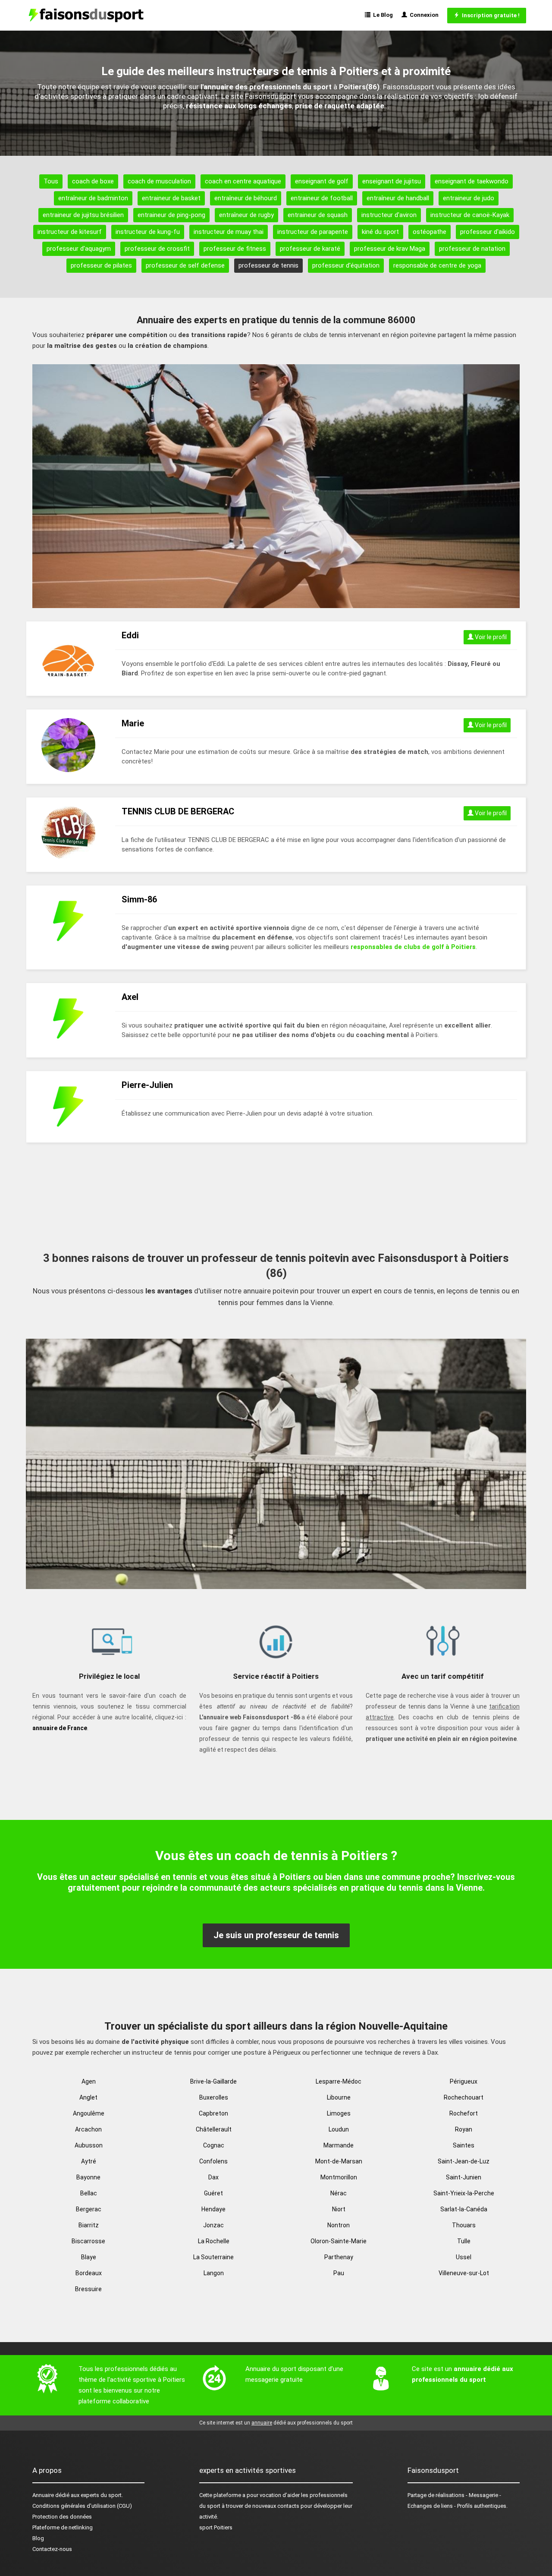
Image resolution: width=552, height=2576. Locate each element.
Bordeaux (89, 2273)
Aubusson (89, 2145)
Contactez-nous (52, 2549)
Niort (339, 2209)
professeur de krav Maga (390, 249)
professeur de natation (472, 249)
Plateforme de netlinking (63, 2527)
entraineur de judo (469, 198)
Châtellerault (214, 2129)
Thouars (464, 2225)
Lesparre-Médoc (339, 2081)
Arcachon (88, 2129)
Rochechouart (464, 2097)
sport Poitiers (216, 2527)
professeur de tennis (268, 265)
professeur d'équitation (346, 265)
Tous (51, 181)
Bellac (89, 2193)
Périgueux (464, 2081)
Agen (89, 2081)
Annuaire (43, 2495)
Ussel (464, 2257)
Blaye (89, 2257)
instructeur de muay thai (229, 232)
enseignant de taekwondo (472, 181)
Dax (213, 2177)
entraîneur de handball (398, 198)
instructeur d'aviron (389, 215)
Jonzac (213, 2225)
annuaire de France (60, 1728)
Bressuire (88, 2289)
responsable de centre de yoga (437, 265)
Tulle (464, 2241)
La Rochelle (214, 2241)
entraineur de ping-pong (171, 215)
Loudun (339, 2129)
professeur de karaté (310, 249)
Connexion (423, 15)
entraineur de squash (318, 215)
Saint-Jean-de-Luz (464, 2161)
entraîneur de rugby (246, 215)
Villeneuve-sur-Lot (464, 2273)
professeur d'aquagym (79, 249)
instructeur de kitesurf (70, 232)
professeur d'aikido (488, 232)
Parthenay (339, 2257)
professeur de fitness (235, 249)
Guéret (213, 2193)
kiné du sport (380, 232)
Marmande (339, 2145)
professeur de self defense (185, 265)
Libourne (339, 2097)
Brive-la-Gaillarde (213, 2081)
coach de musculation (159, 181)
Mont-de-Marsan (339, 2161)
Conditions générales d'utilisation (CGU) (82, 2506)
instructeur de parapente (313, 232)
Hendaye (213, 2209)
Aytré (89, 2161)
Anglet (88, 2097)
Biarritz (89, 2225)
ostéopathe (430, 232)
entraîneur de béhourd (246, 198)
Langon (214, 2273)
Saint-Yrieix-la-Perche (464, 2193)
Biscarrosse (88, 2241)
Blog (38, 2538)
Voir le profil (490, 637)
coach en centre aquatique (243, 181)
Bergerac (89, 2209)
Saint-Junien (464, 2177)
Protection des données (62, 2517)
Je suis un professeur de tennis (276, 1935)
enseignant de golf (322, 181)
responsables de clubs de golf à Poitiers (413, 947)
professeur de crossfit (157, 249)
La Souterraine (213, 2257)
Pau (339, 2273)
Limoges (339, 2113)
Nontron (339, 2225)
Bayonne (88, 2177)
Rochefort (464, 2113)
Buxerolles (214, 2097)
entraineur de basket (171, 198)
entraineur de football (322, 198)
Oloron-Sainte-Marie (339, 2241)
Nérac (339, 2193)
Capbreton (213, 2113)
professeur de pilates (101, 265)
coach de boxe (93, 181)
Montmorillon (339, 2177)
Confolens (213, 2161)
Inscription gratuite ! (489, 15)
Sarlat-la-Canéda (464, 2209)
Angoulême (89, 2113)
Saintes (464, 2145)
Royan (464, 2129)
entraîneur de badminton (93, 198)
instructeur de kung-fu (148, 232)
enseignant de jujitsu (392, 181)
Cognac (214, 2145)
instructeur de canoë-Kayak (470, 215)
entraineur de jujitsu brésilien (83, 215)
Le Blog (382, 15)
